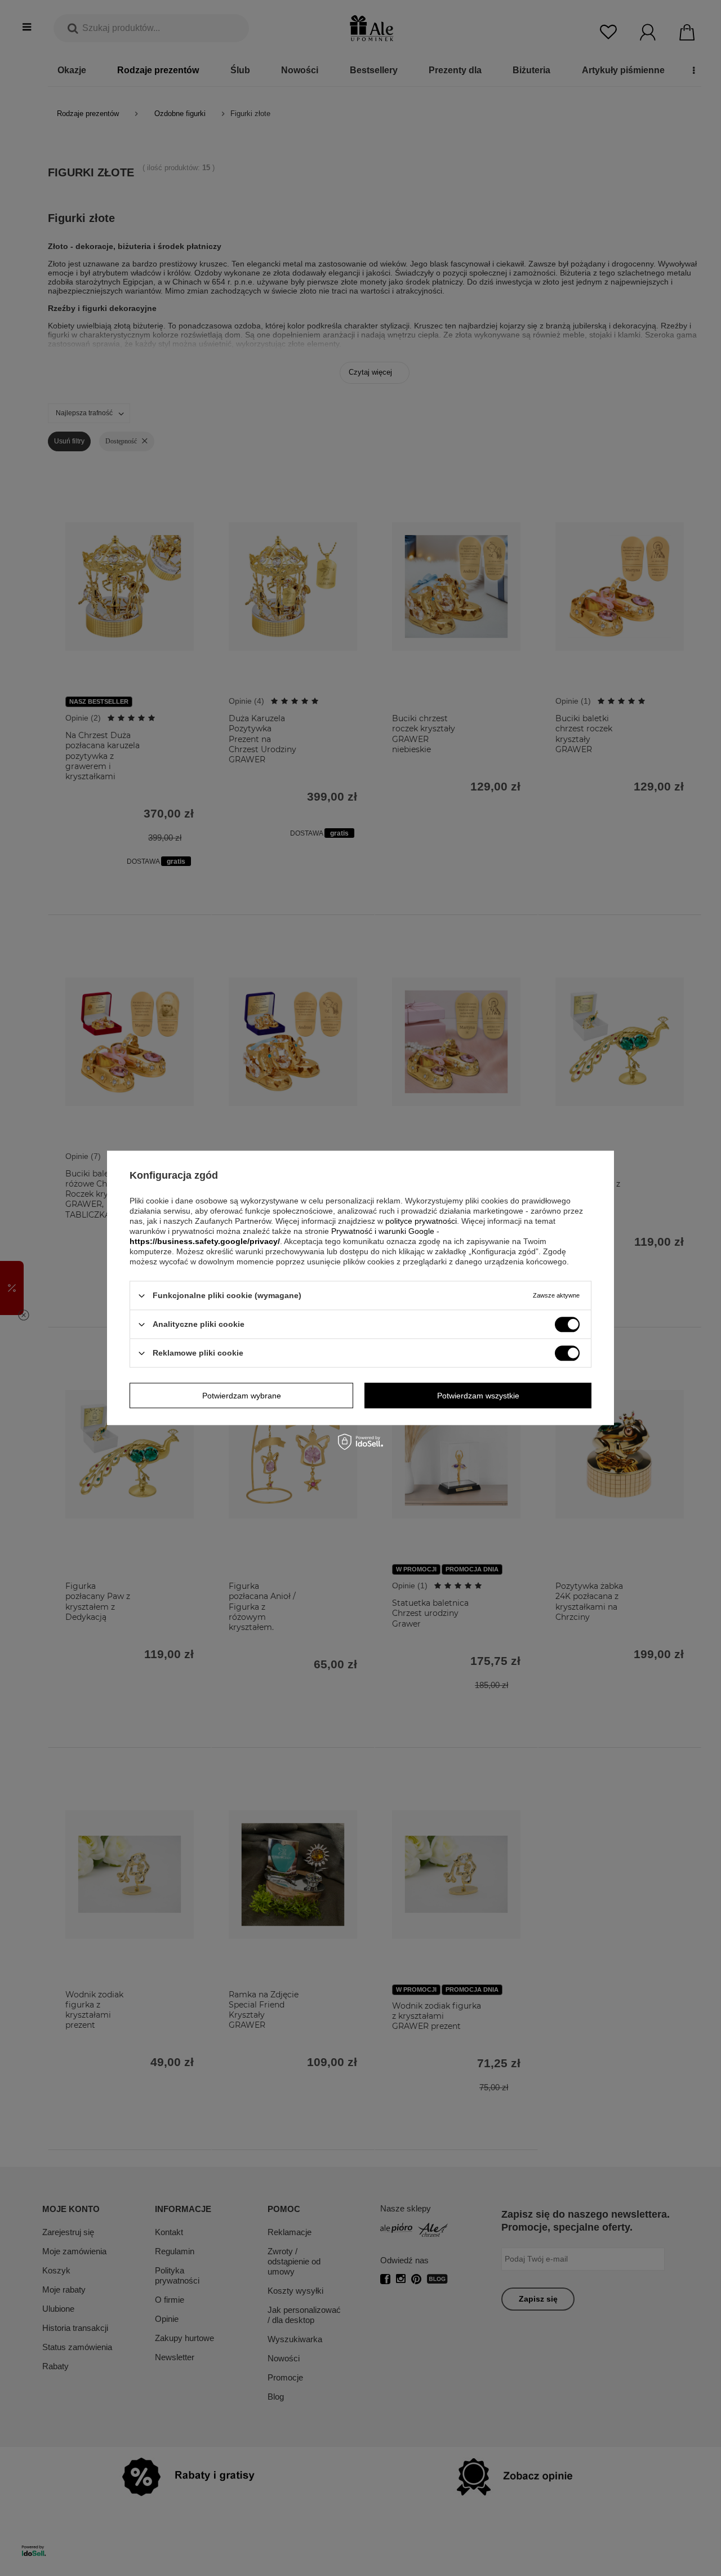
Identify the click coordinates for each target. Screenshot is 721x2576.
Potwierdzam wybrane (242, 1396)
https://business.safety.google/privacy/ (205, 1241)
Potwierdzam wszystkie (478, 1396)
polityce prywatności (421, 1221)
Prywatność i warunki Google (383, 1231)
